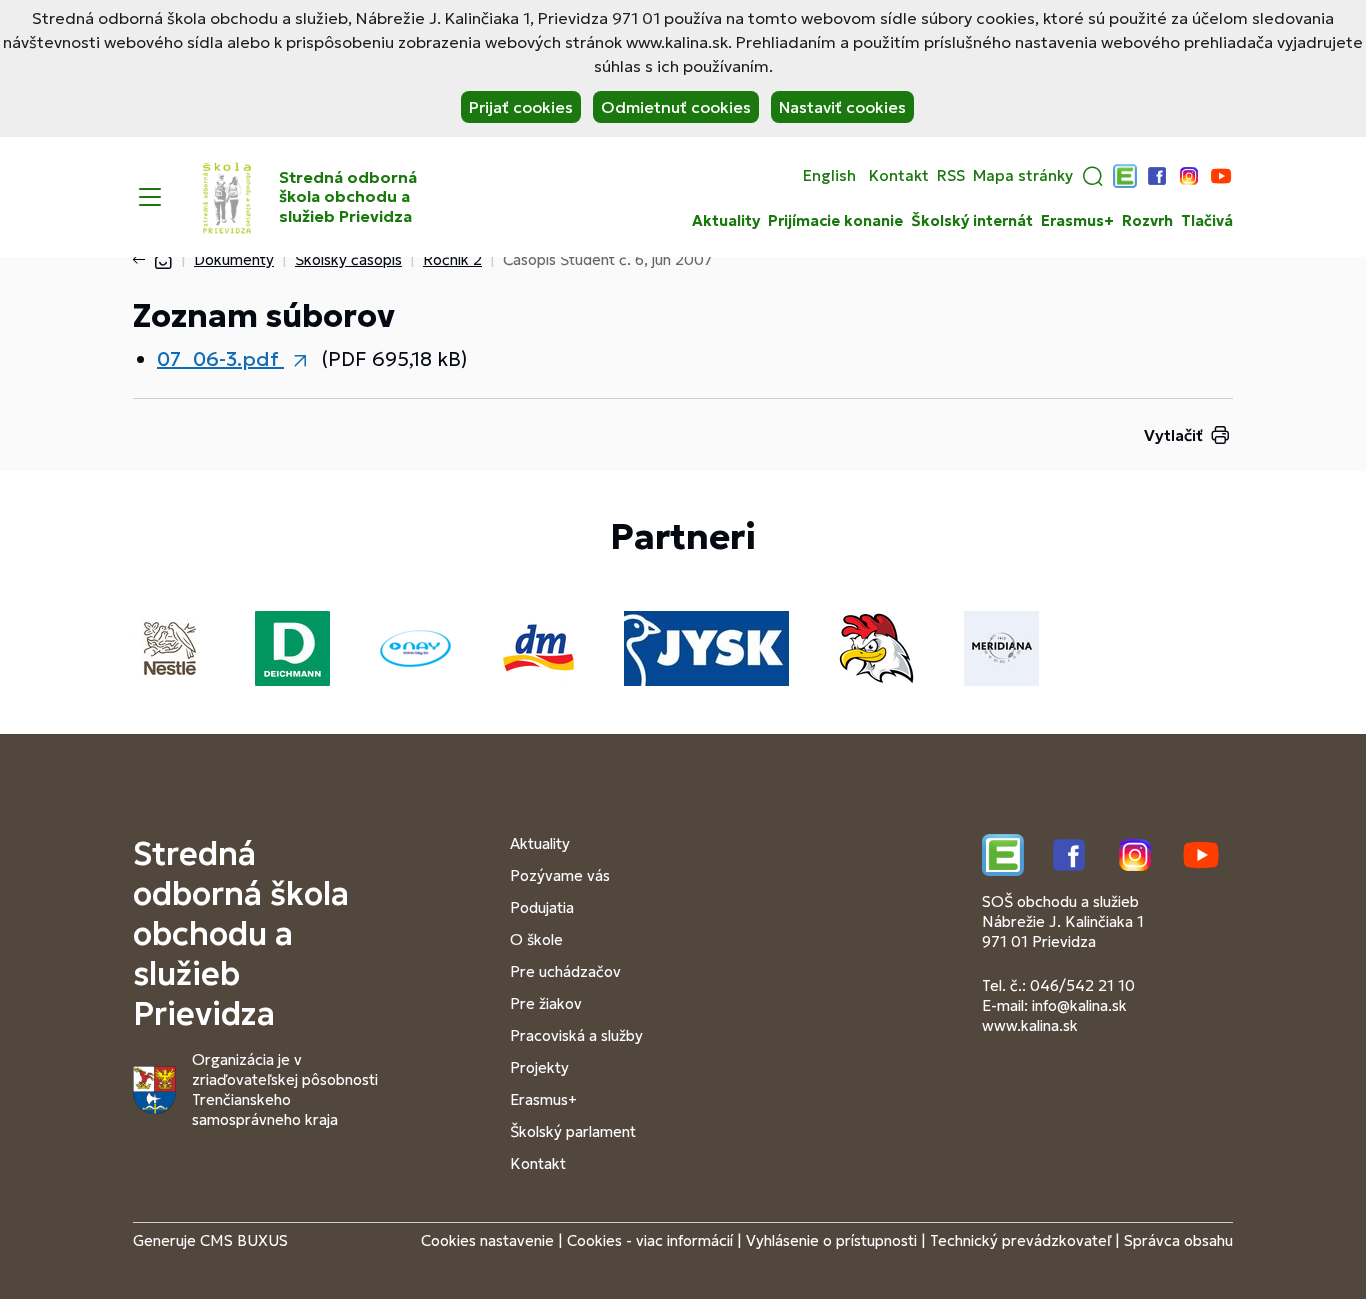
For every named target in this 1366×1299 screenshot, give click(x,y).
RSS (951, 176)
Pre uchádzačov (565, 971)
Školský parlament (573, 1131)
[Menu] (150, 197)
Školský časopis (348, 259)
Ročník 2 (452, 259)
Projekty (539, 1067)
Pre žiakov (546, 1003)
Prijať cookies (521, 107)
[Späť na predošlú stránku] (143, 260)
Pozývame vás (560, 875)
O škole (536, 939)
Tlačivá (1207, 221)
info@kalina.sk (1079, 1005)
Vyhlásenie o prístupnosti (831, 1240)
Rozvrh (1147, 221)
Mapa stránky (1023, 176)
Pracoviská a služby (576, 1035)
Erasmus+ (1077, 221)
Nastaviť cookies (842, 107)
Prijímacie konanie (835, 221)
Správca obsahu (1178, 1240)
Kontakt (899, 176)
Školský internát (972, 221)
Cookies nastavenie (487, 1240)
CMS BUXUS (244, 1240)
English (829, 176)
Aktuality (726, 221)
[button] (1093, 176)
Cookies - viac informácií (650, 1240)
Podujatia (542, 907)
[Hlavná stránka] (163, 259)
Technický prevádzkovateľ (1020, 1240)
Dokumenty (234, 259)
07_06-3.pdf (220, 359)
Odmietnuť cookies (676, 107)
